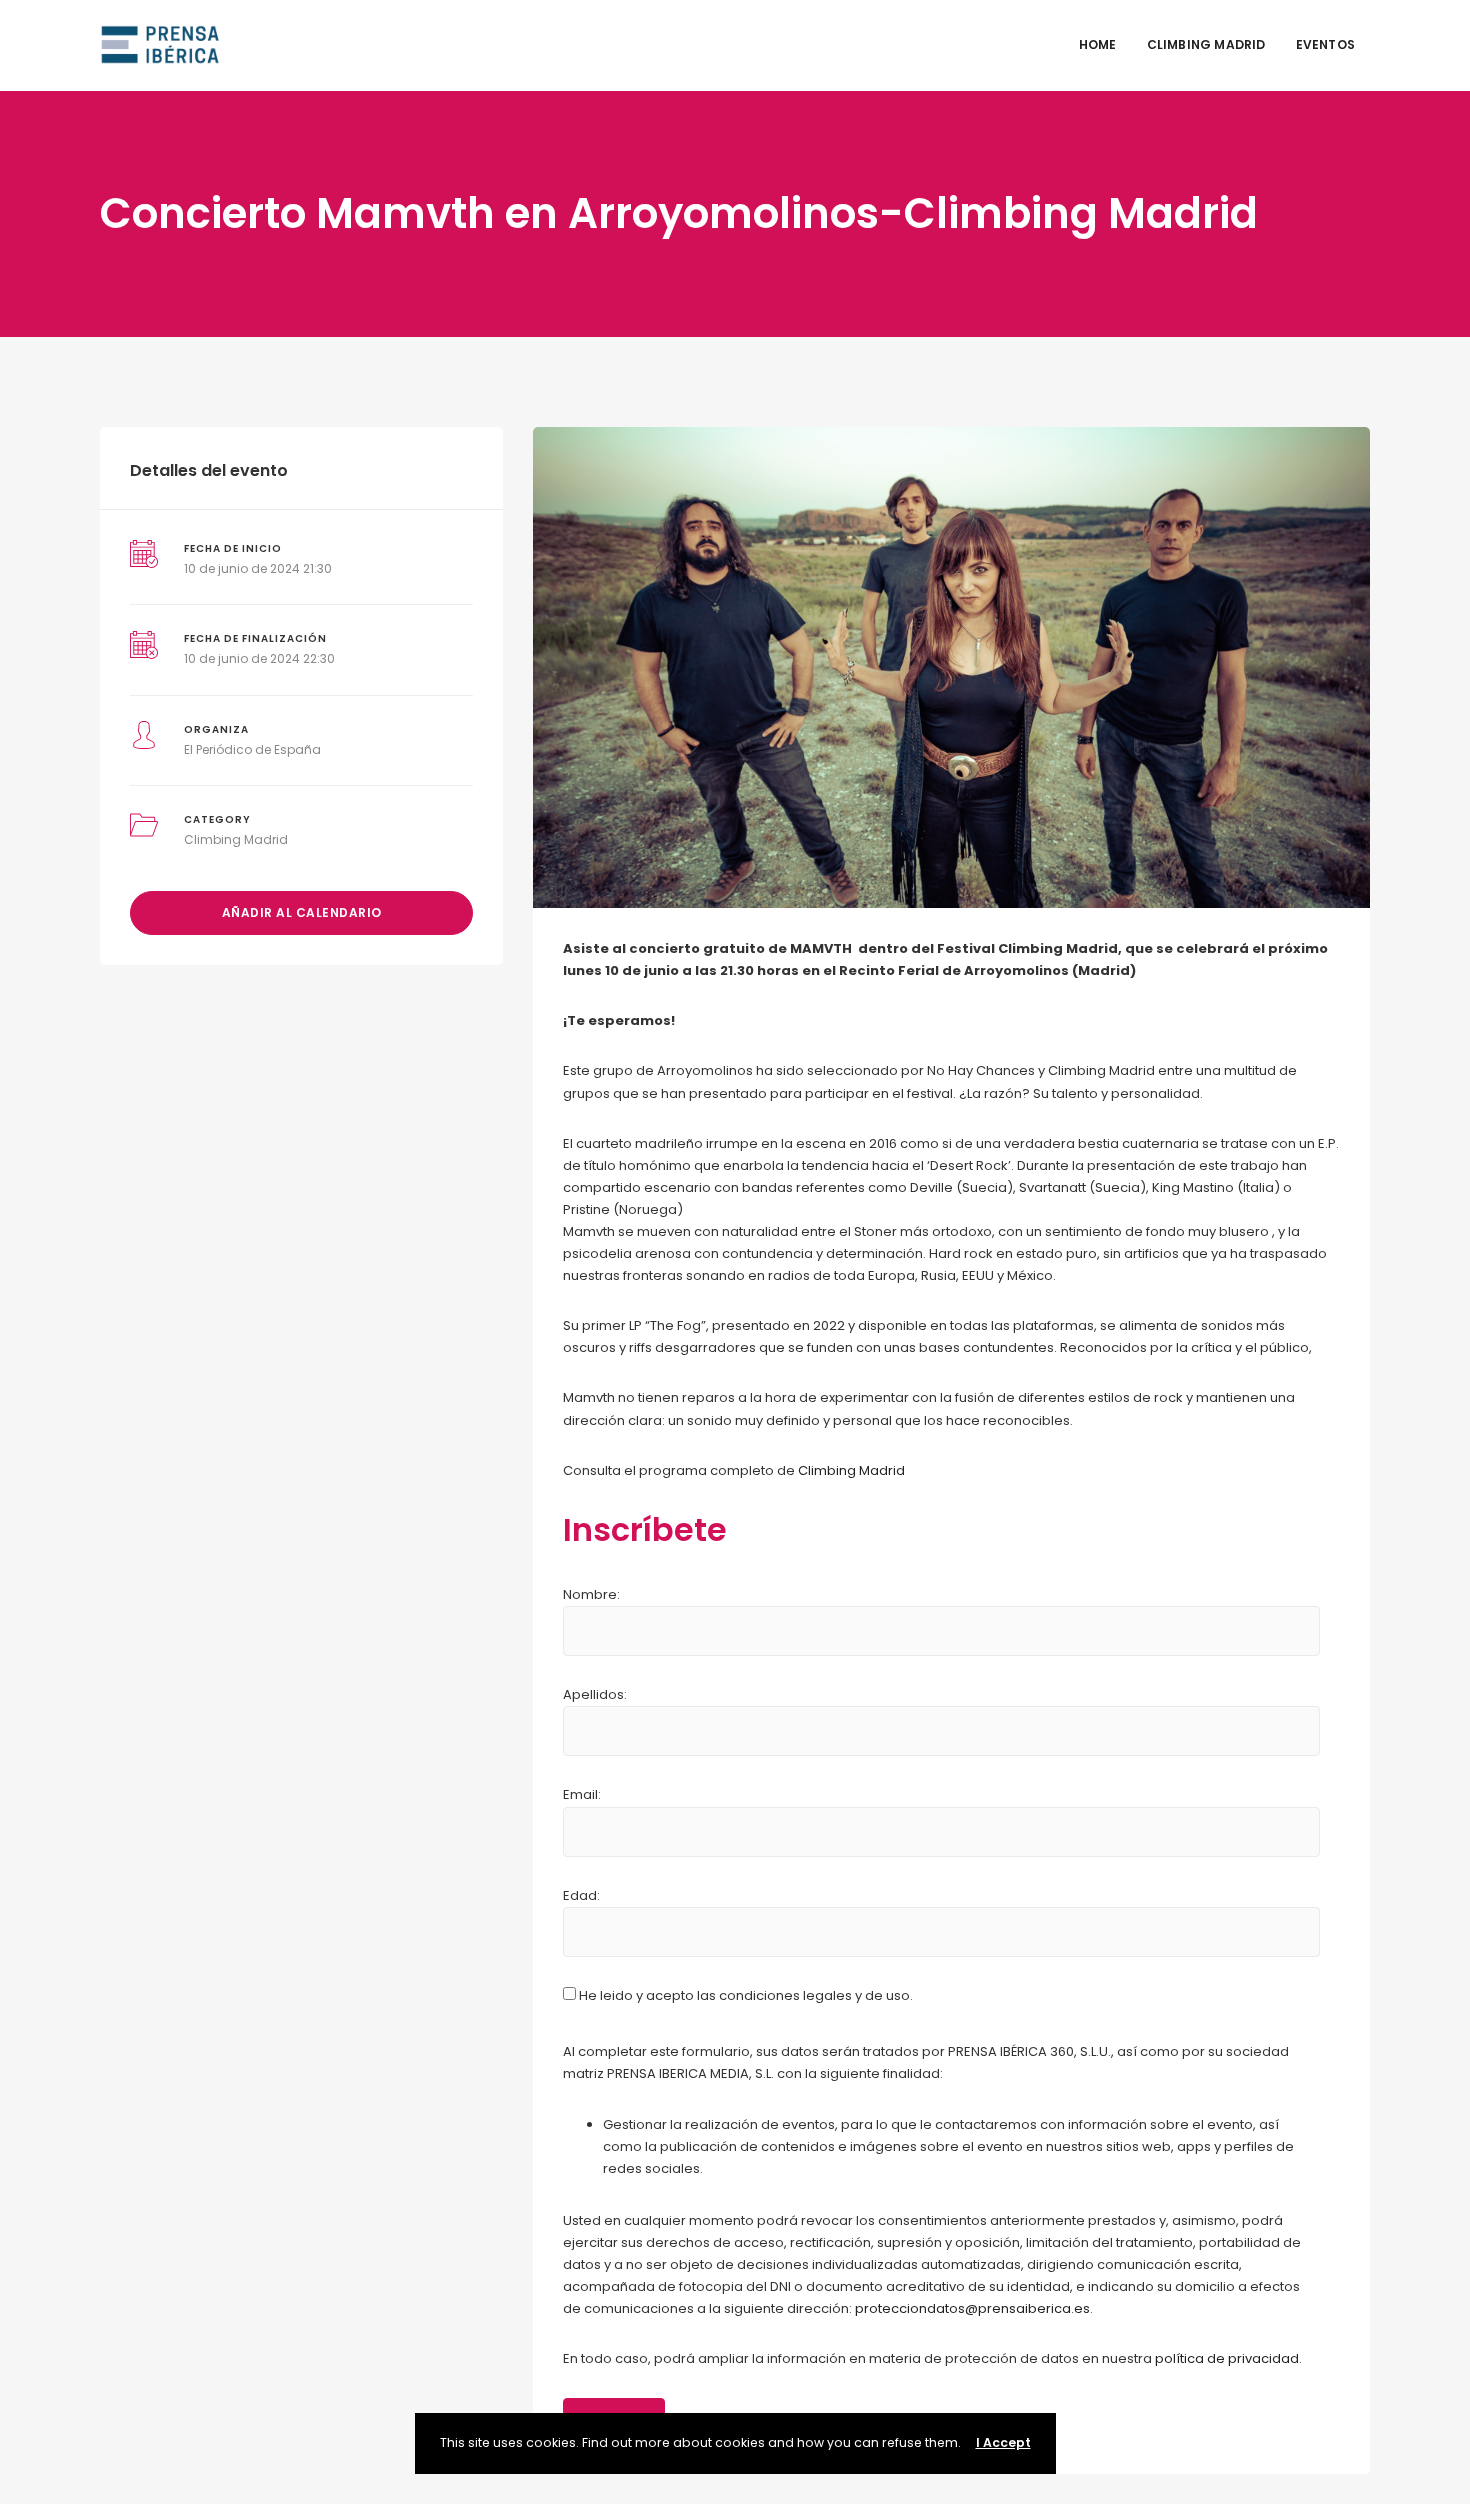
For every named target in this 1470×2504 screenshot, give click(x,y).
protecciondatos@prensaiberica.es (972, 2308)
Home (1098, 44)
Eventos (1325, 44)
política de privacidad (1227, 2358)
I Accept (1003, 2442)
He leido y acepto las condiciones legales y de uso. (744, 1995)
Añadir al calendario (302, 912)
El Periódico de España (252, 749)
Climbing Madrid (1206, 44)
